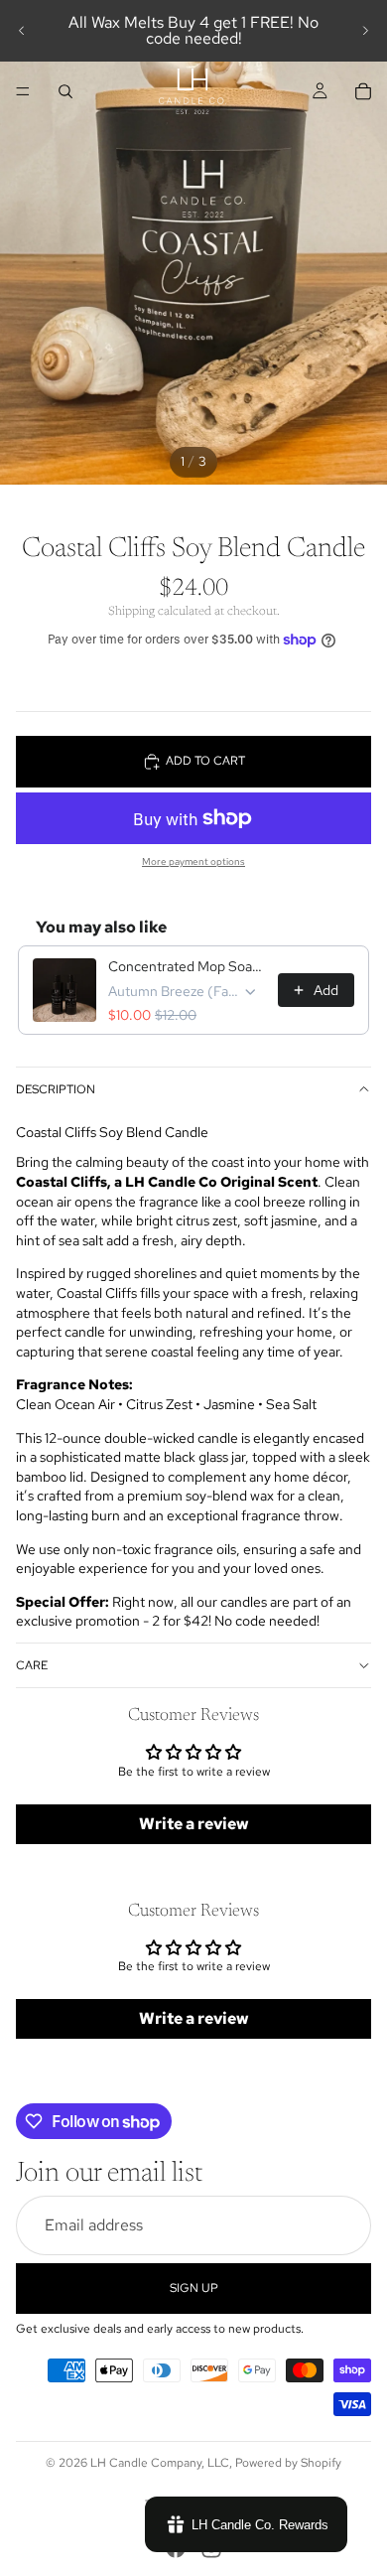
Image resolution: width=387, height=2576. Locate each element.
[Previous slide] (22, 31)
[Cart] (363, 91)
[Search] (65, 91)
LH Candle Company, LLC (160, 2463)
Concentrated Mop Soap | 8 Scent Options (187, 966)
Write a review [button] (194, 1824)
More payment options (193, 861)
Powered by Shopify (288, 2463)
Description (56, 1089)
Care (32, 1665)
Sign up (194, 2287)
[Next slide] (365, 31)
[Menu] (23, 91)
